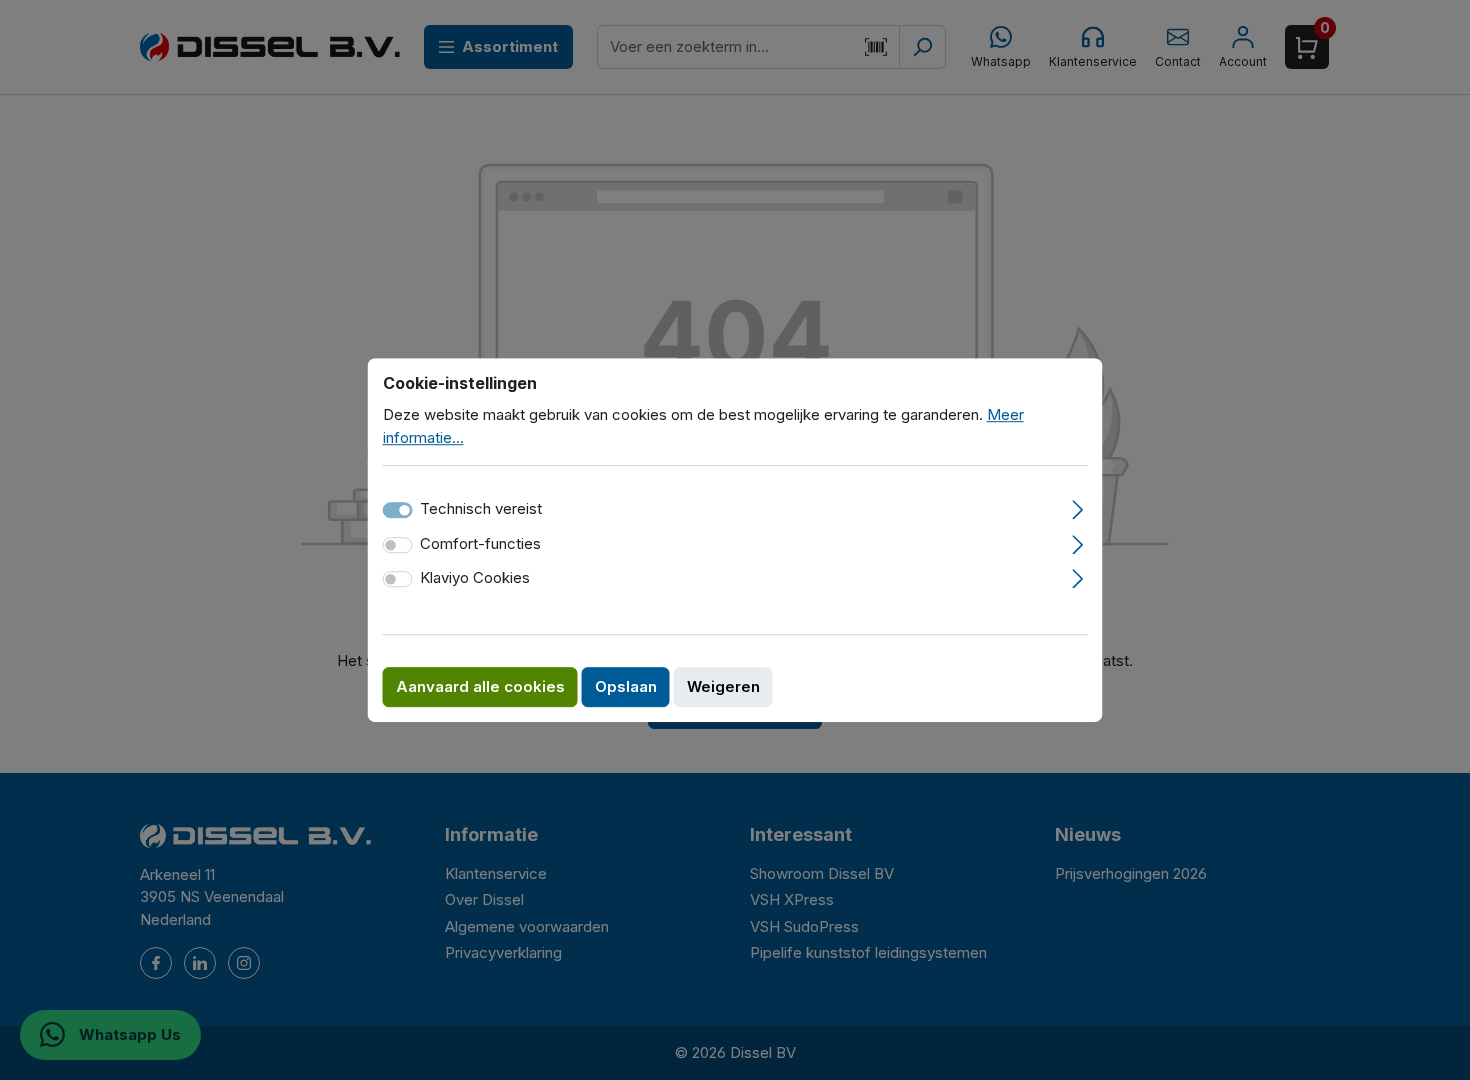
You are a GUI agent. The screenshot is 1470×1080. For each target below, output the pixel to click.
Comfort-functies (480, 543)
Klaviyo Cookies (475, 577)
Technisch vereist (481, 508)
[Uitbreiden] (1077, 507)
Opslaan (626, 686)
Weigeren (723, 686)
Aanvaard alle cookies (480, 686)
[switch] (398, 545)
